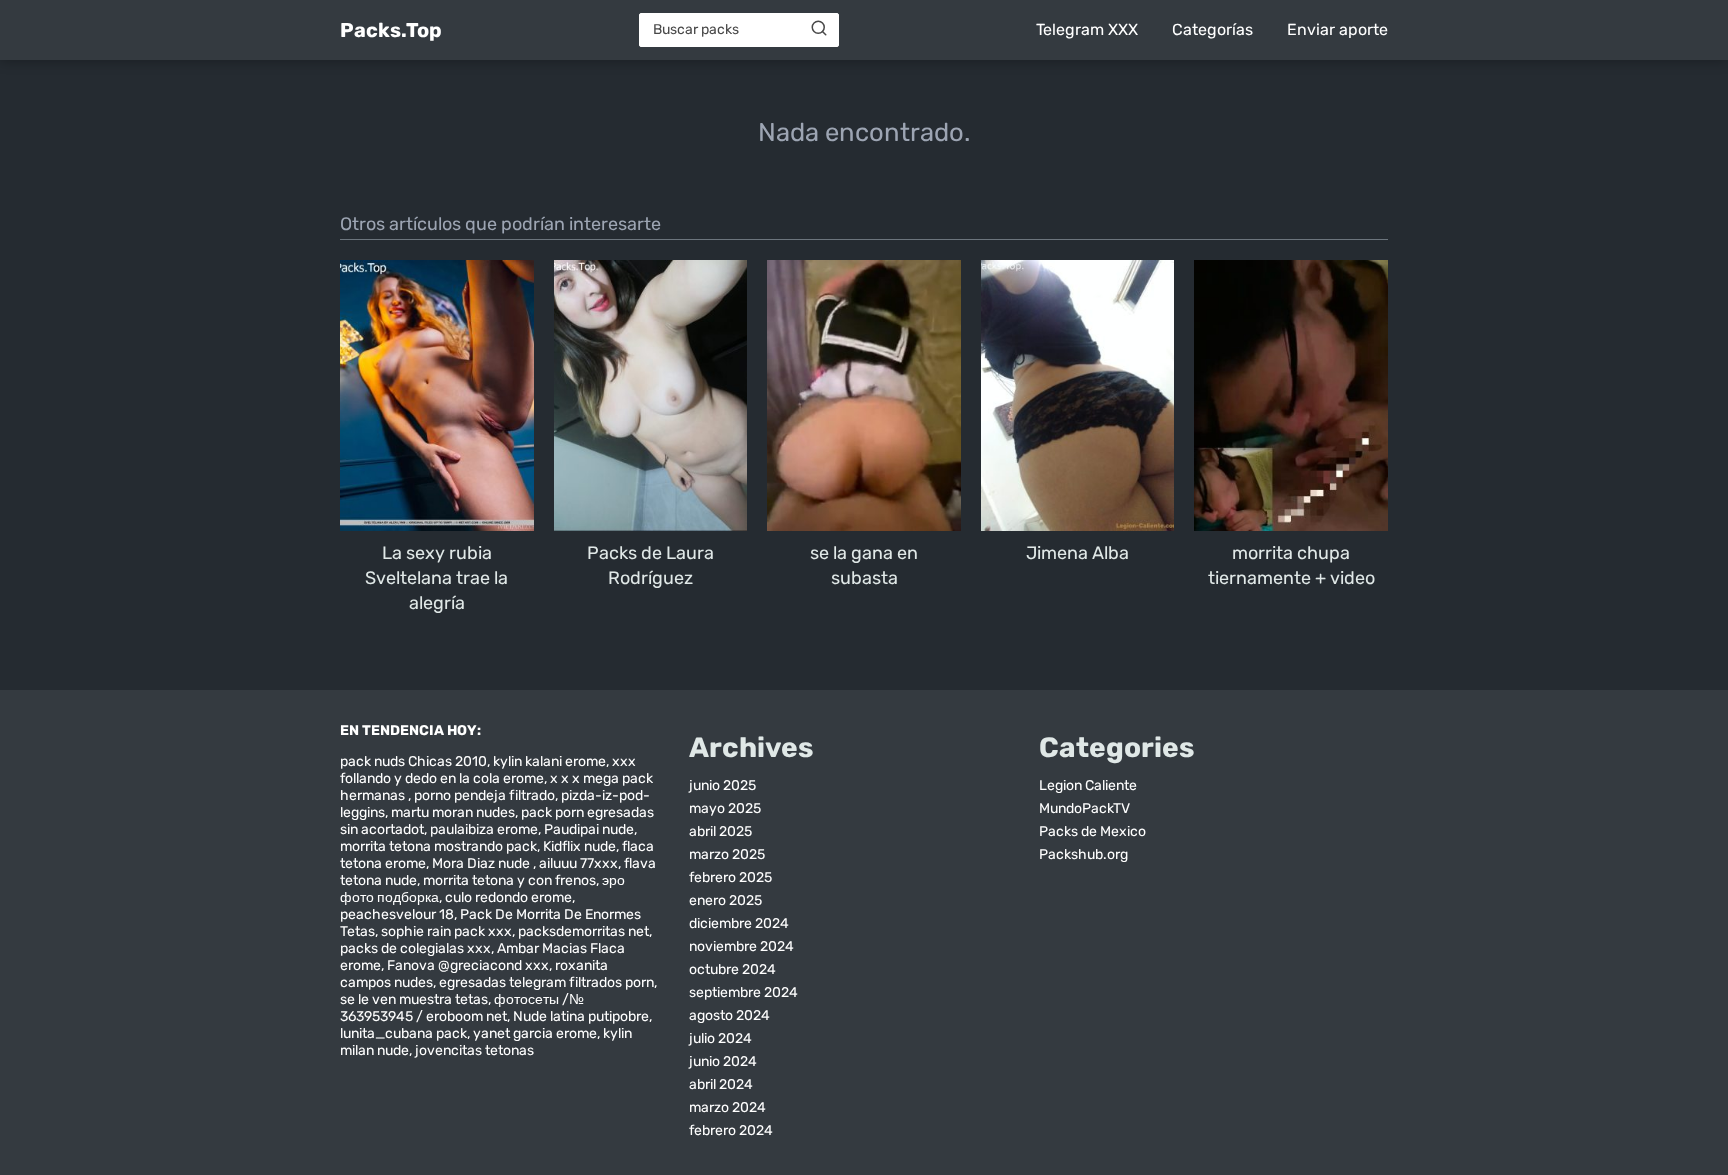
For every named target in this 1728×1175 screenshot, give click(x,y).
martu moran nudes (453, 812)
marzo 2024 (727, 1107)
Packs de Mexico (1092, 831)
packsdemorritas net (583, 931)
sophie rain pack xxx (446, 931)
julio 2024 (720, 1038)
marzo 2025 (727, 854)
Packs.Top (391, 30)
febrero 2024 (731, 1130)
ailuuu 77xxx (578, 863)
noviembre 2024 (741, 946)
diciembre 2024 (739, 923)
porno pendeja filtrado (484, 795)
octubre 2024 (732, 969)
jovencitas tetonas (474, 1050)
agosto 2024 (729, 1015)
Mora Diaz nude (482, 863)
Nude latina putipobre (581, 1016)
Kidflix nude (579, 846)
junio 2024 (723, 1061)
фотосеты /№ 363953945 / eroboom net (462, 1008)
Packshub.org (1083, 854)
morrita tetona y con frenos (509, 880)
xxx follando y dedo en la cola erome (488, 770)
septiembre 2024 (743, 992)
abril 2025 (720, 831)
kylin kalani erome (549, 761)
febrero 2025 (730, 877)
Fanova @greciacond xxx (468, 965)
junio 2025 (722, 785)
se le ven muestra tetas (414, 999)
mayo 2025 (725, 808)
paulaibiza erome (484, 829)
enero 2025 (725, 900)
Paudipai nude (589, 829)
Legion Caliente (1088, 785)
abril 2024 (721, 1084)
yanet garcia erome (535, 1033)
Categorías (1212, 29)
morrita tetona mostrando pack (438, 846)
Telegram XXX (1087, 29)
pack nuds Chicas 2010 (413, 761)
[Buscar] (819, 29)
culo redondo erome (508, 897)
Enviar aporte (1337, 29)
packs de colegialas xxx (415, 948)
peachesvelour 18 (397, 914)
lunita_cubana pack (403, 1033)
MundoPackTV (1084, 808)
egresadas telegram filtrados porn (546, 982)
